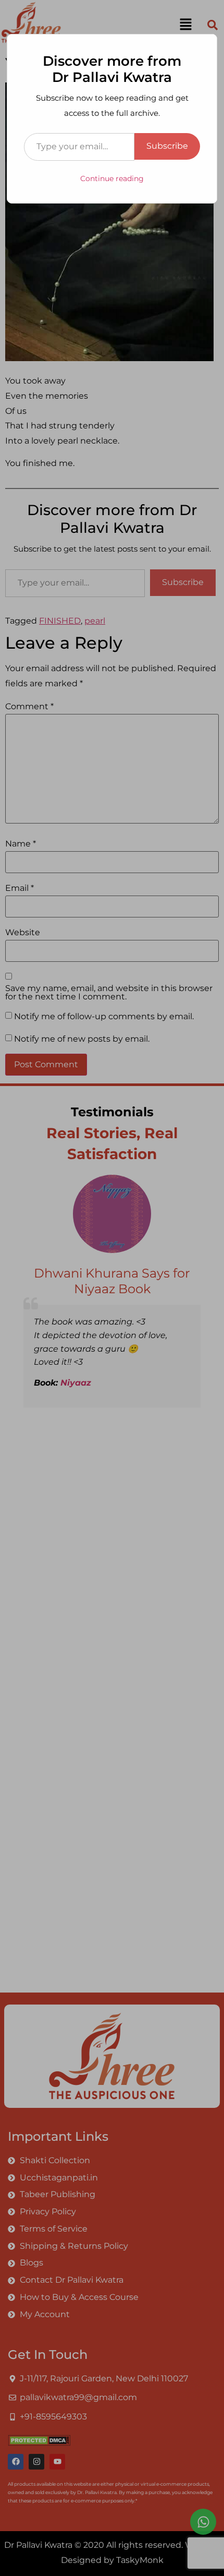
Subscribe (167, 146)
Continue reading (112, 178)
